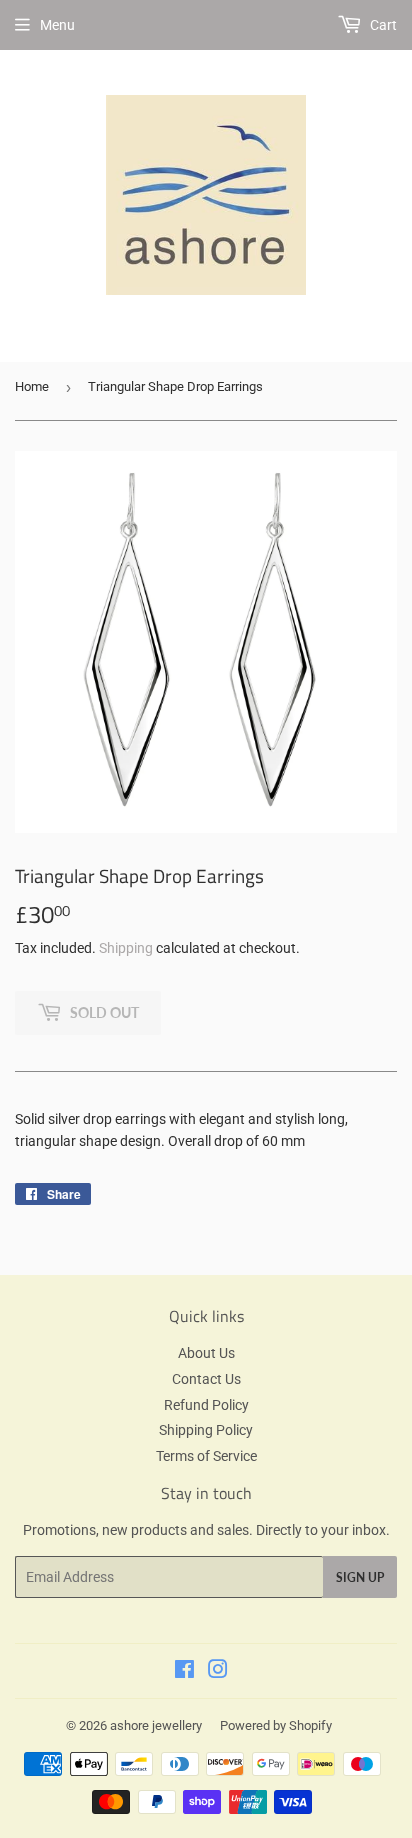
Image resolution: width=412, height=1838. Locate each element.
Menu (57, 25)
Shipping (126, 948)
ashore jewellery (156, 1725)
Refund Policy (206, 1405)
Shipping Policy (206, 1430)
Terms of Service (206, 1456)
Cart (382, 25)
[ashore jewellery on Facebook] (184, 1672)
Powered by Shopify (276, 1725)
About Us (206, 1353)
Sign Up (360, 1577)
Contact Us (206, 1379)
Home (32, 386)
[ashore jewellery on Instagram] (218, 1672)
